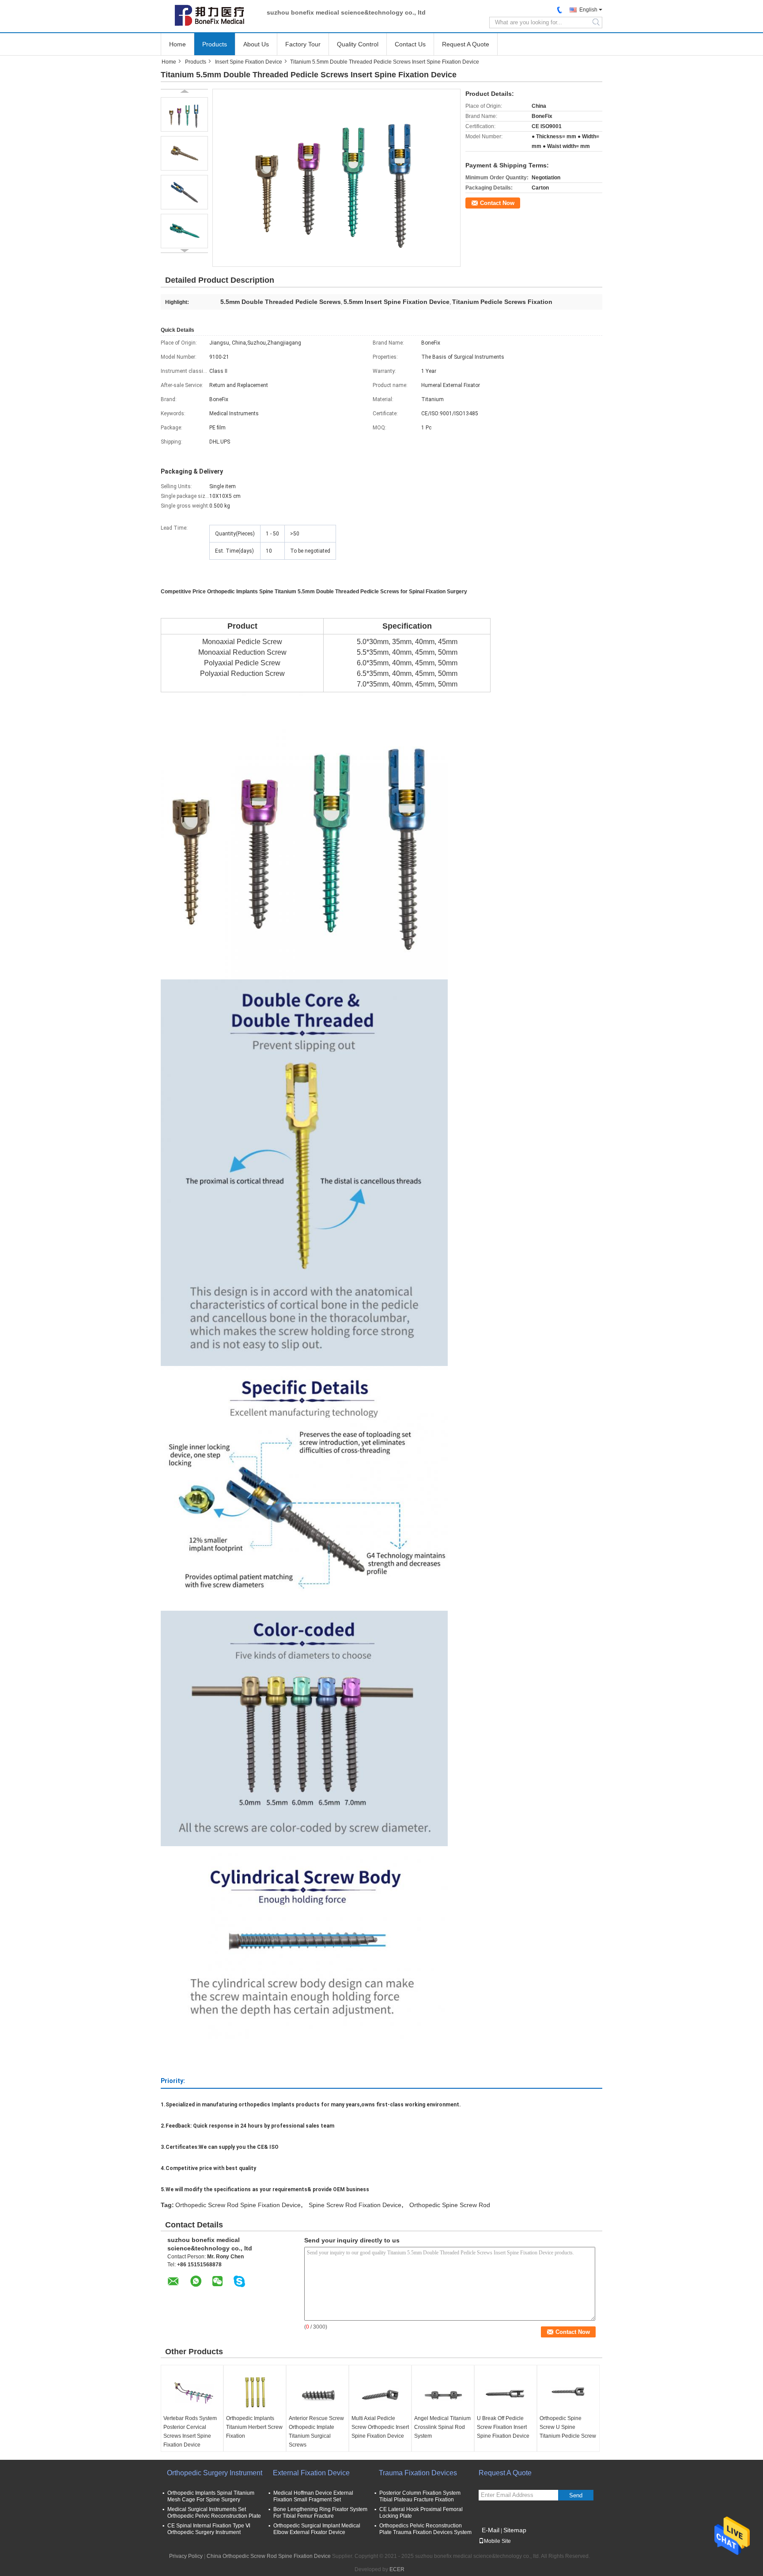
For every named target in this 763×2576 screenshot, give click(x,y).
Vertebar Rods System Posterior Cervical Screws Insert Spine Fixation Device (190, 2432)
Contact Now (497, 203)
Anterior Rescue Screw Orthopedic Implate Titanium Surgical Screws (316, 2432)
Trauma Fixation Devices (418, 2473)
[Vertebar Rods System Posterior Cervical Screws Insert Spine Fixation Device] (192, 2392)
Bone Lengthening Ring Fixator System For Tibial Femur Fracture (320, 2513)
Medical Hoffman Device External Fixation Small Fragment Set (313, 2496)
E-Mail (491, 2530)
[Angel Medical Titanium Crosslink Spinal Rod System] (443, 2392)
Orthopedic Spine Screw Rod (450, 2205)
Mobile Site (497, 2541)
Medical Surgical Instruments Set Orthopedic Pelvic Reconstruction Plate (214, 2513)
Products (215, 44)
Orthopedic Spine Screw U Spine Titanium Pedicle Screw (568, 2427)
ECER (397, 2569)
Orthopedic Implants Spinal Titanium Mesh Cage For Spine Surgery (211, 2496)
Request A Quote (466, 44)
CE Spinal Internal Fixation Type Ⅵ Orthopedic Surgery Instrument (209, 2529)
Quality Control (358, 44)
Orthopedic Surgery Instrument (215, 2473)
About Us (256, 44)
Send (576, 2495)
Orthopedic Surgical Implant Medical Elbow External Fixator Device (317, 2529)
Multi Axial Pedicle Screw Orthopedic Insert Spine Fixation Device (380, 2427)
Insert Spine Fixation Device (249, 62)
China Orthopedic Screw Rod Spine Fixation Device (269, 2556)
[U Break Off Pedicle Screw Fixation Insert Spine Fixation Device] (506, 2392)
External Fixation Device (311, 2473)
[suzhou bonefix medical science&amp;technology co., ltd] (209, 15)
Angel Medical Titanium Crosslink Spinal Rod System (442, 2427)
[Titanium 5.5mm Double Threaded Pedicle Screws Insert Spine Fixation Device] (184, 114)
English (588, 10)
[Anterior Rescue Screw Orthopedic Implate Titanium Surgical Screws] (317, 2392)
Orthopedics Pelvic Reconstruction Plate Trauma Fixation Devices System (425, 2529)
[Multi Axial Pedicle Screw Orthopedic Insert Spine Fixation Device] (380, 2392)
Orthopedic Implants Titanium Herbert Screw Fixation (254, 2427)
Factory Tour (303, 44)
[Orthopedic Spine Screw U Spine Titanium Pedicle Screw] (568, 2392)
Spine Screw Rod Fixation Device (355, 2205)
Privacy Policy (186, 2556)
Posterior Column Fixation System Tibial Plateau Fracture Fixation (420, 2496)
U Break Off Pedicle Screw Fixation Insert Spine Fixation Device (503, 2427)
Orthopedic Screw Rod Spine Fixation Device (238, 2205)
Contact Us (410, 44)
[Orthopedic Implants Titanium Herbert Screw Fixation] (255, 2392)
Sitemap (515, 2530)
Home (178, 44)
